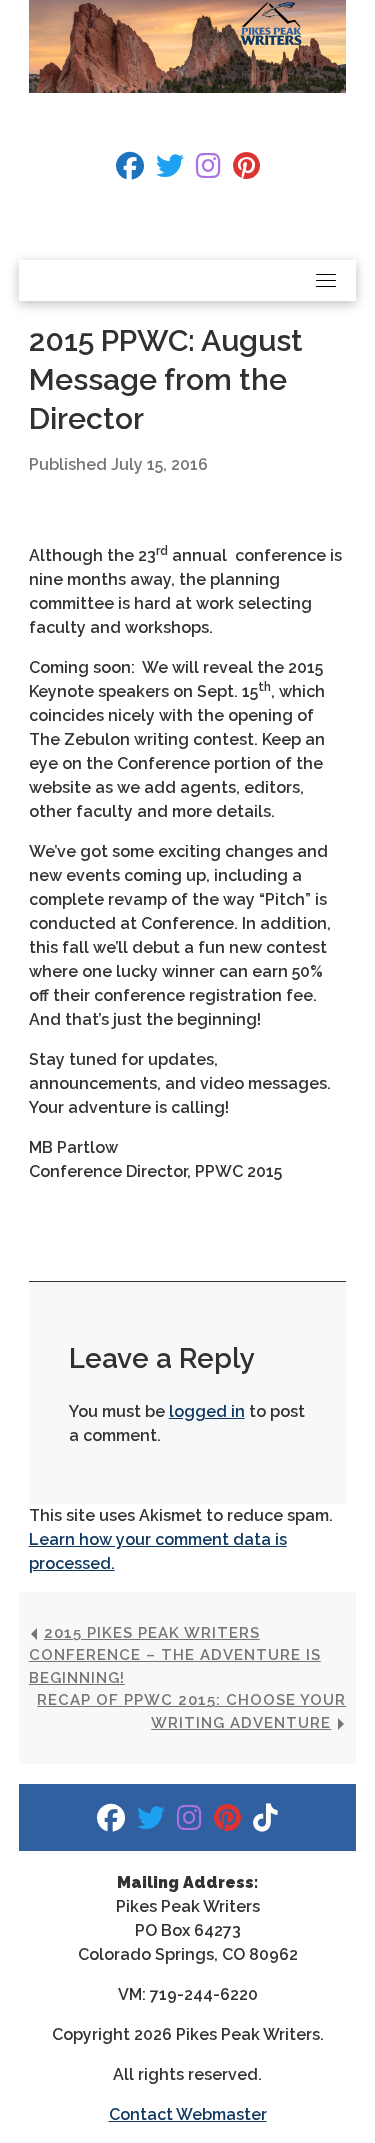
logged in (207, 1411)
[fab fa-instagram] (208, 170)
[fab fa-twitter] (170, 170)
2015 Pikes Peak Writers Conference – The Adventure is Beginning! (175, 1655)
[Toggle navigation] (326, 280)
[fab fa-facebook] (130, 170)
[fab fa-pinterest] (246, 170)
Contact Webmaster (188, 2114)
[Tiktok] (265, 1822)
